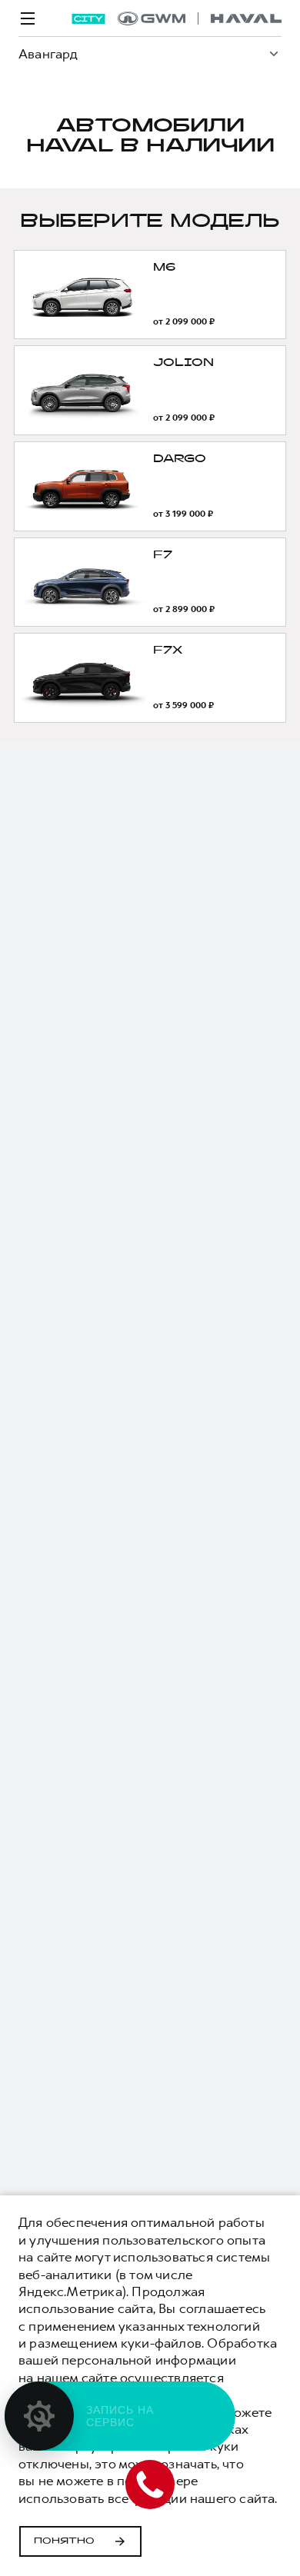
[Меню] (28, 18)
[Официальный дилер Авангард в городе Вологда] (200, 18)
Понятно (64, 2541)
